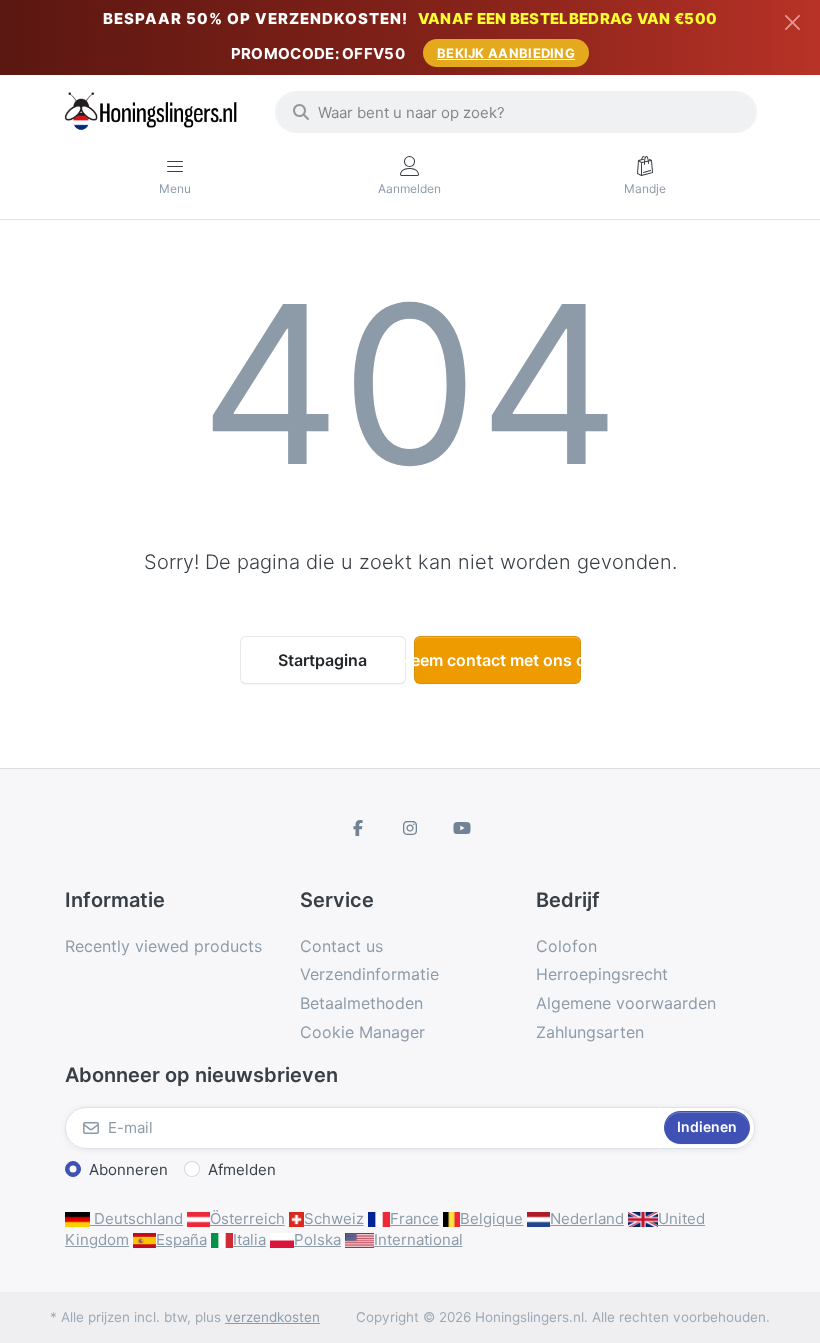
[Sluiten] (792, 22)
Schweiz (334, 1218)
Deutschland (136, 1218)
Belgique (491, 1218)
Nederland (587, 1218)
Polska (317, 1239)
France (414, 1218)
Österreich (247, 1218)
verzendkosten (272, 1317)
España (181, 1239)
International (418, 1239)
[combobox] (516, 112)
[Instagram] (410, 828)
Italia (249, 1239)
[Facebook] (359, 828)
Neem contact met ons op (497, 660)
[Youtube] (462, 828)
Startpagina (322, 660)
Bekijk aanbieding (506, 53)
